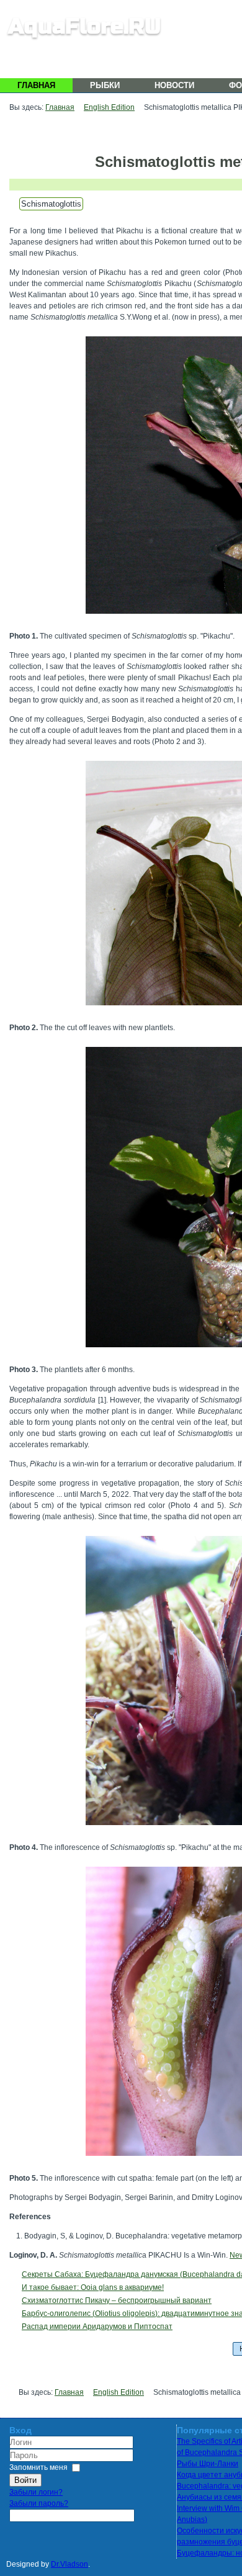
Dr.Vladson (69, 2564)
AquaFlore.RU (84, 26)
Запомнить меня (38, 2467)
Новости (174, 85)
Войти (25, 2480)
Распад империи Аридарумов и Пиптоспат (97, 2327)
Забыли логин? (36, 2492)
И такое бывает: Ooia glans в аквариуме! (93, 2287)
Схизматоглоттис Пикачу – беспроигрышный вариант (117, 2300)
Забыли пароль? (39, 2503)
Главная (36, 85)
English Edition (109, 107)
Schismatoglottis (51, 204)
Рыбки (105, 85)
